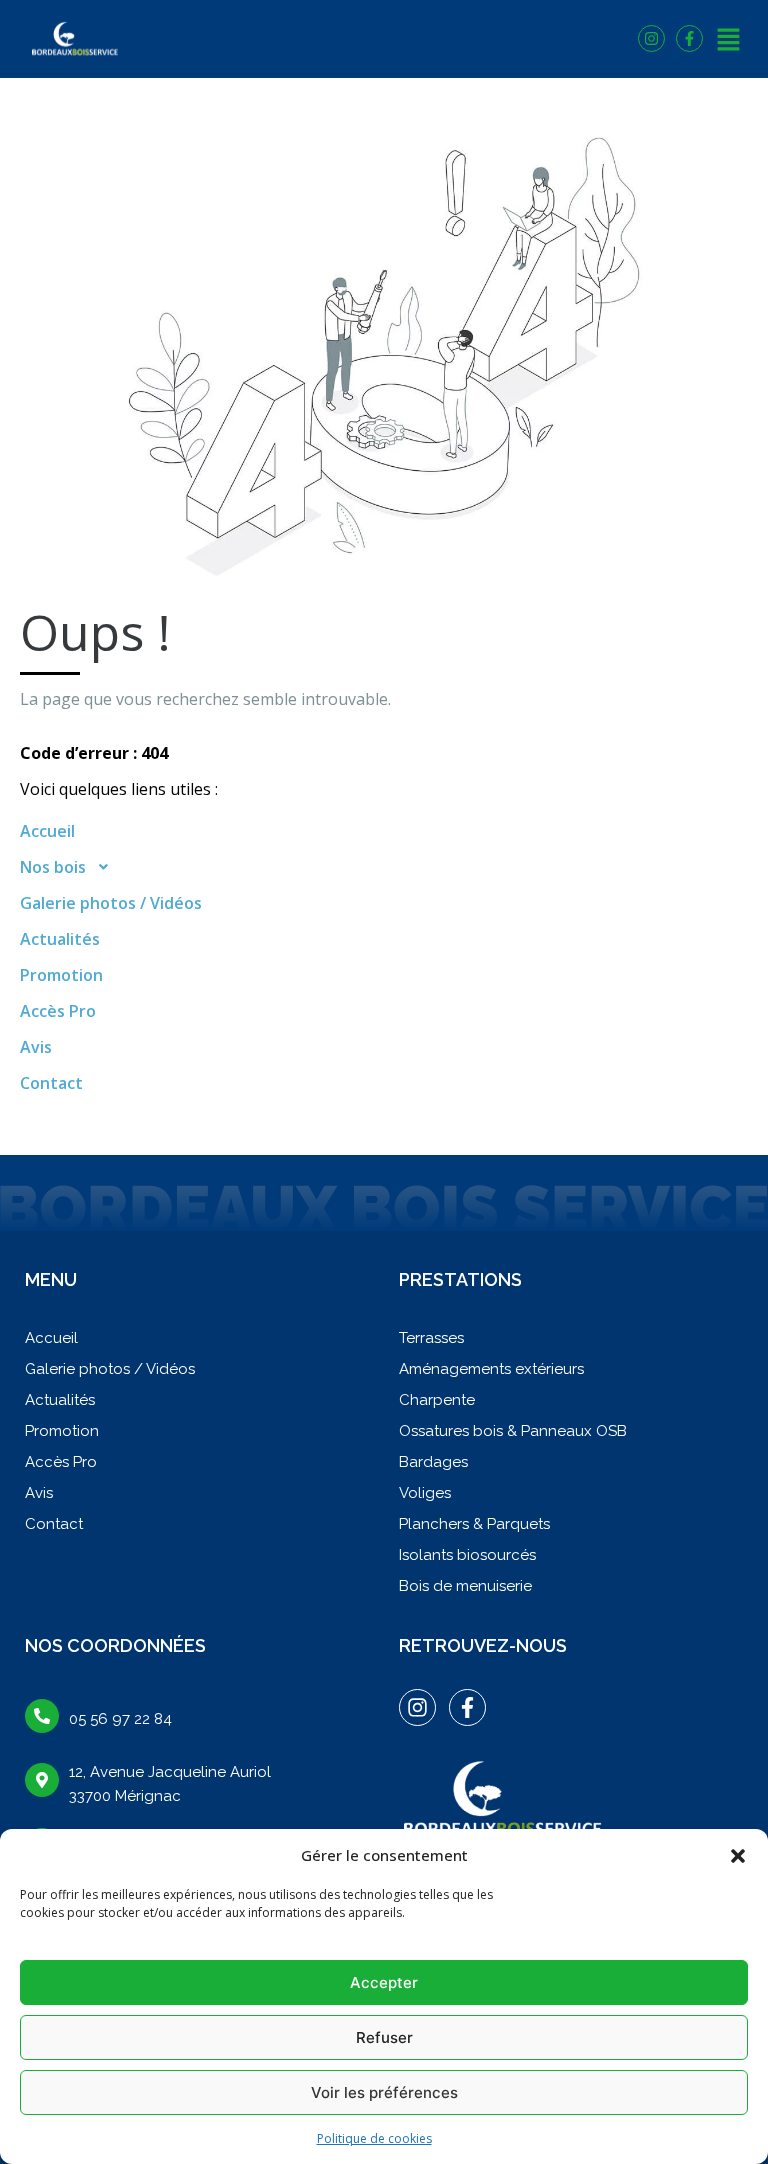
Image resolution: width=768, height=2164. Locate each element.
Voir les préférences (384, 2092)
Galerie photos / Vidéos (111, 903)
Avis (36, 1047)
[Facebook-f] (689, 38)
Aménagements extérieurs (491, 1369)
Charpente (437, 1400)
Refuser (384, 2037)
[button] (738, 1855)
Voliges (425, 1493)
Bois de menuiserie (465, 1586)
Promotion (61, 975)
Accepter (384, 1982)
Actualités (60, 939)
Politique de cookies (374, 2138)
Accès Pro (58, 1011)
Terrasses (431, 1338)
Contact (51, 1083)
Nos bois (53, 867)
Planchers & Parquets (474, 1524)
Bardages (433, 1462)
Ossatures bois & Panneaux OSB (513, 1431)
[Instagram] (651, 38)
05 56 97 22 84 (120, 1719)
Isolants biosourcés (467, 1555)
